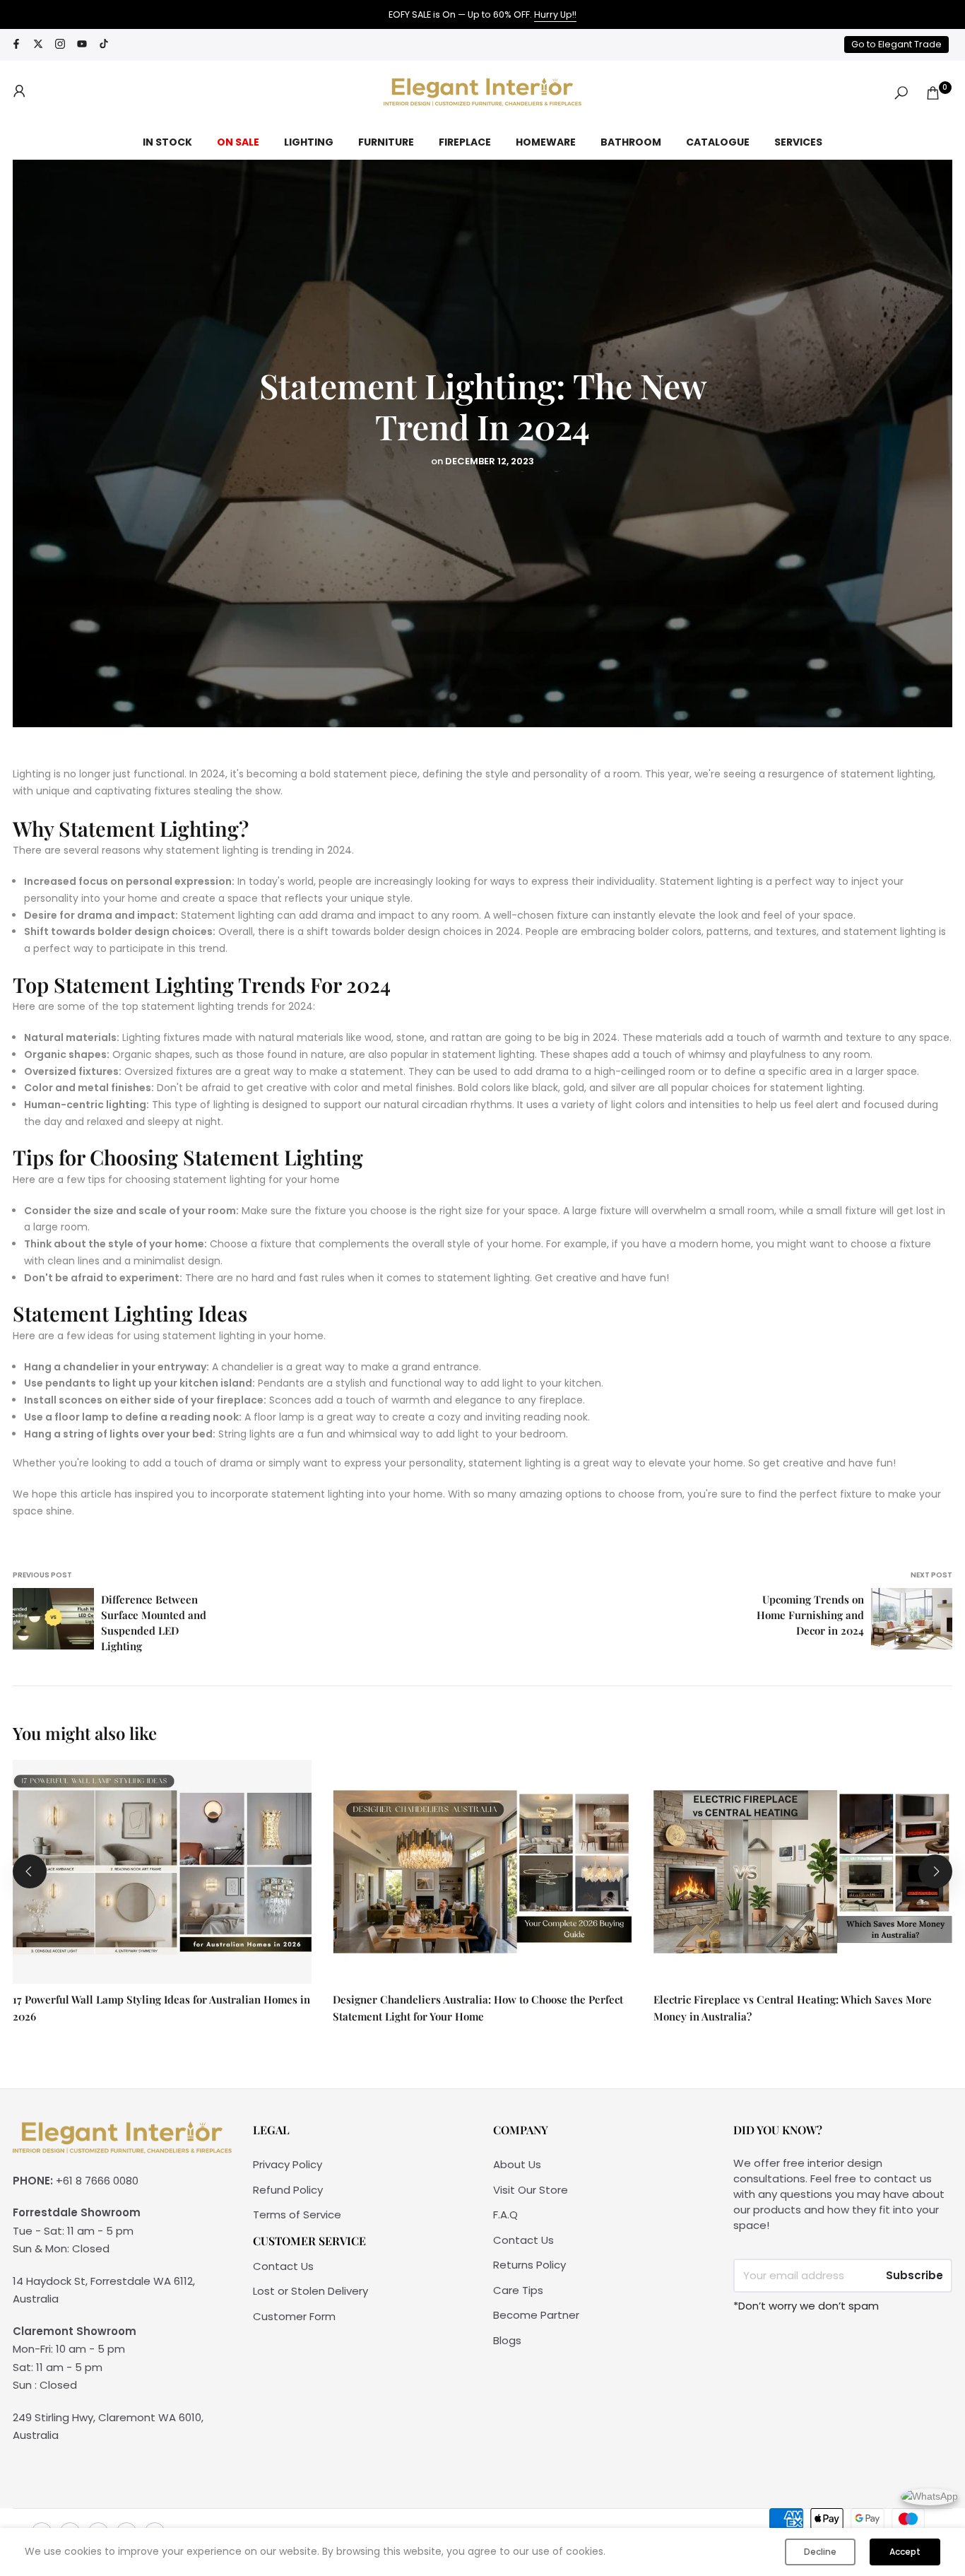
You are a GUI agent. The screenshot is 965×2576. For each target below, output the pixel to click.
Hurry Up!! (555, 14)
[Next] (935, 1871)
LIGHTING (309, 142)
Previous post (42, 1575)
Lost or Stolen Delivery (310, 2291)
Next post (931, 1575)
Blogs (507, 2340)
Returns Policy (529, 2265)
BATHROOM (631, 142)
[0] (933, 93)
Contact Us (283, 2266)
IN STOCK (167, 142)
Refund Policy (288, 2190)
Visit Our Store (531, 2190)
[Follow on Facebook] (16, 45)
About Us (517, 2164)
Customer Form (294, 2316)
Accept (905, 2552)
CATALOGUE (718, 142)
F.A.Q (505, 2215)
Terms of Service (297, 2215)
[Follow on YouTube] (82, 45)
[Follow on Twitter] (38, 45)
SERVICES (798, 142)
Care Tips (518, 2290)
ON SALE (238, 142)
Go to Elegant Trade (896, 44)
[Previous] (30, 1871)
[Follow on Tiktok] (104, 45)
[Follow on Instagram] (60, 45)
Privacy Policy (288, 2164)
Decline (820, 2552)
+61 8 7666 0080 (97, 2181)
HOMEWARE (546, 142)
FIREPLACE (465, 142)
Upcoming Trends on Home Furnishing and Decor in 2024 (810, 1615)
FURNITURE (386, 142)
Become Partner (536, 2315)
